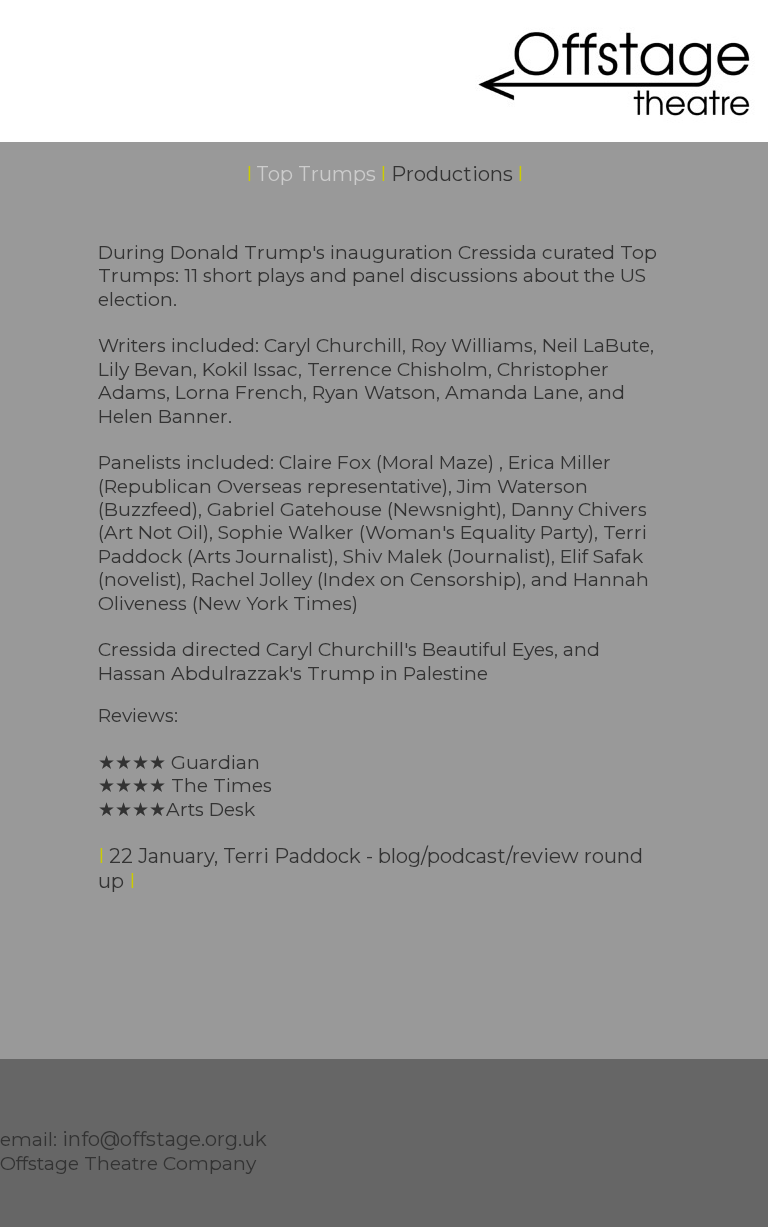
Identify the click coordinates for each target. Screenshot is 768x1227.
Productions (452, 174)
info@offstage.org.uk (164, 1139)
